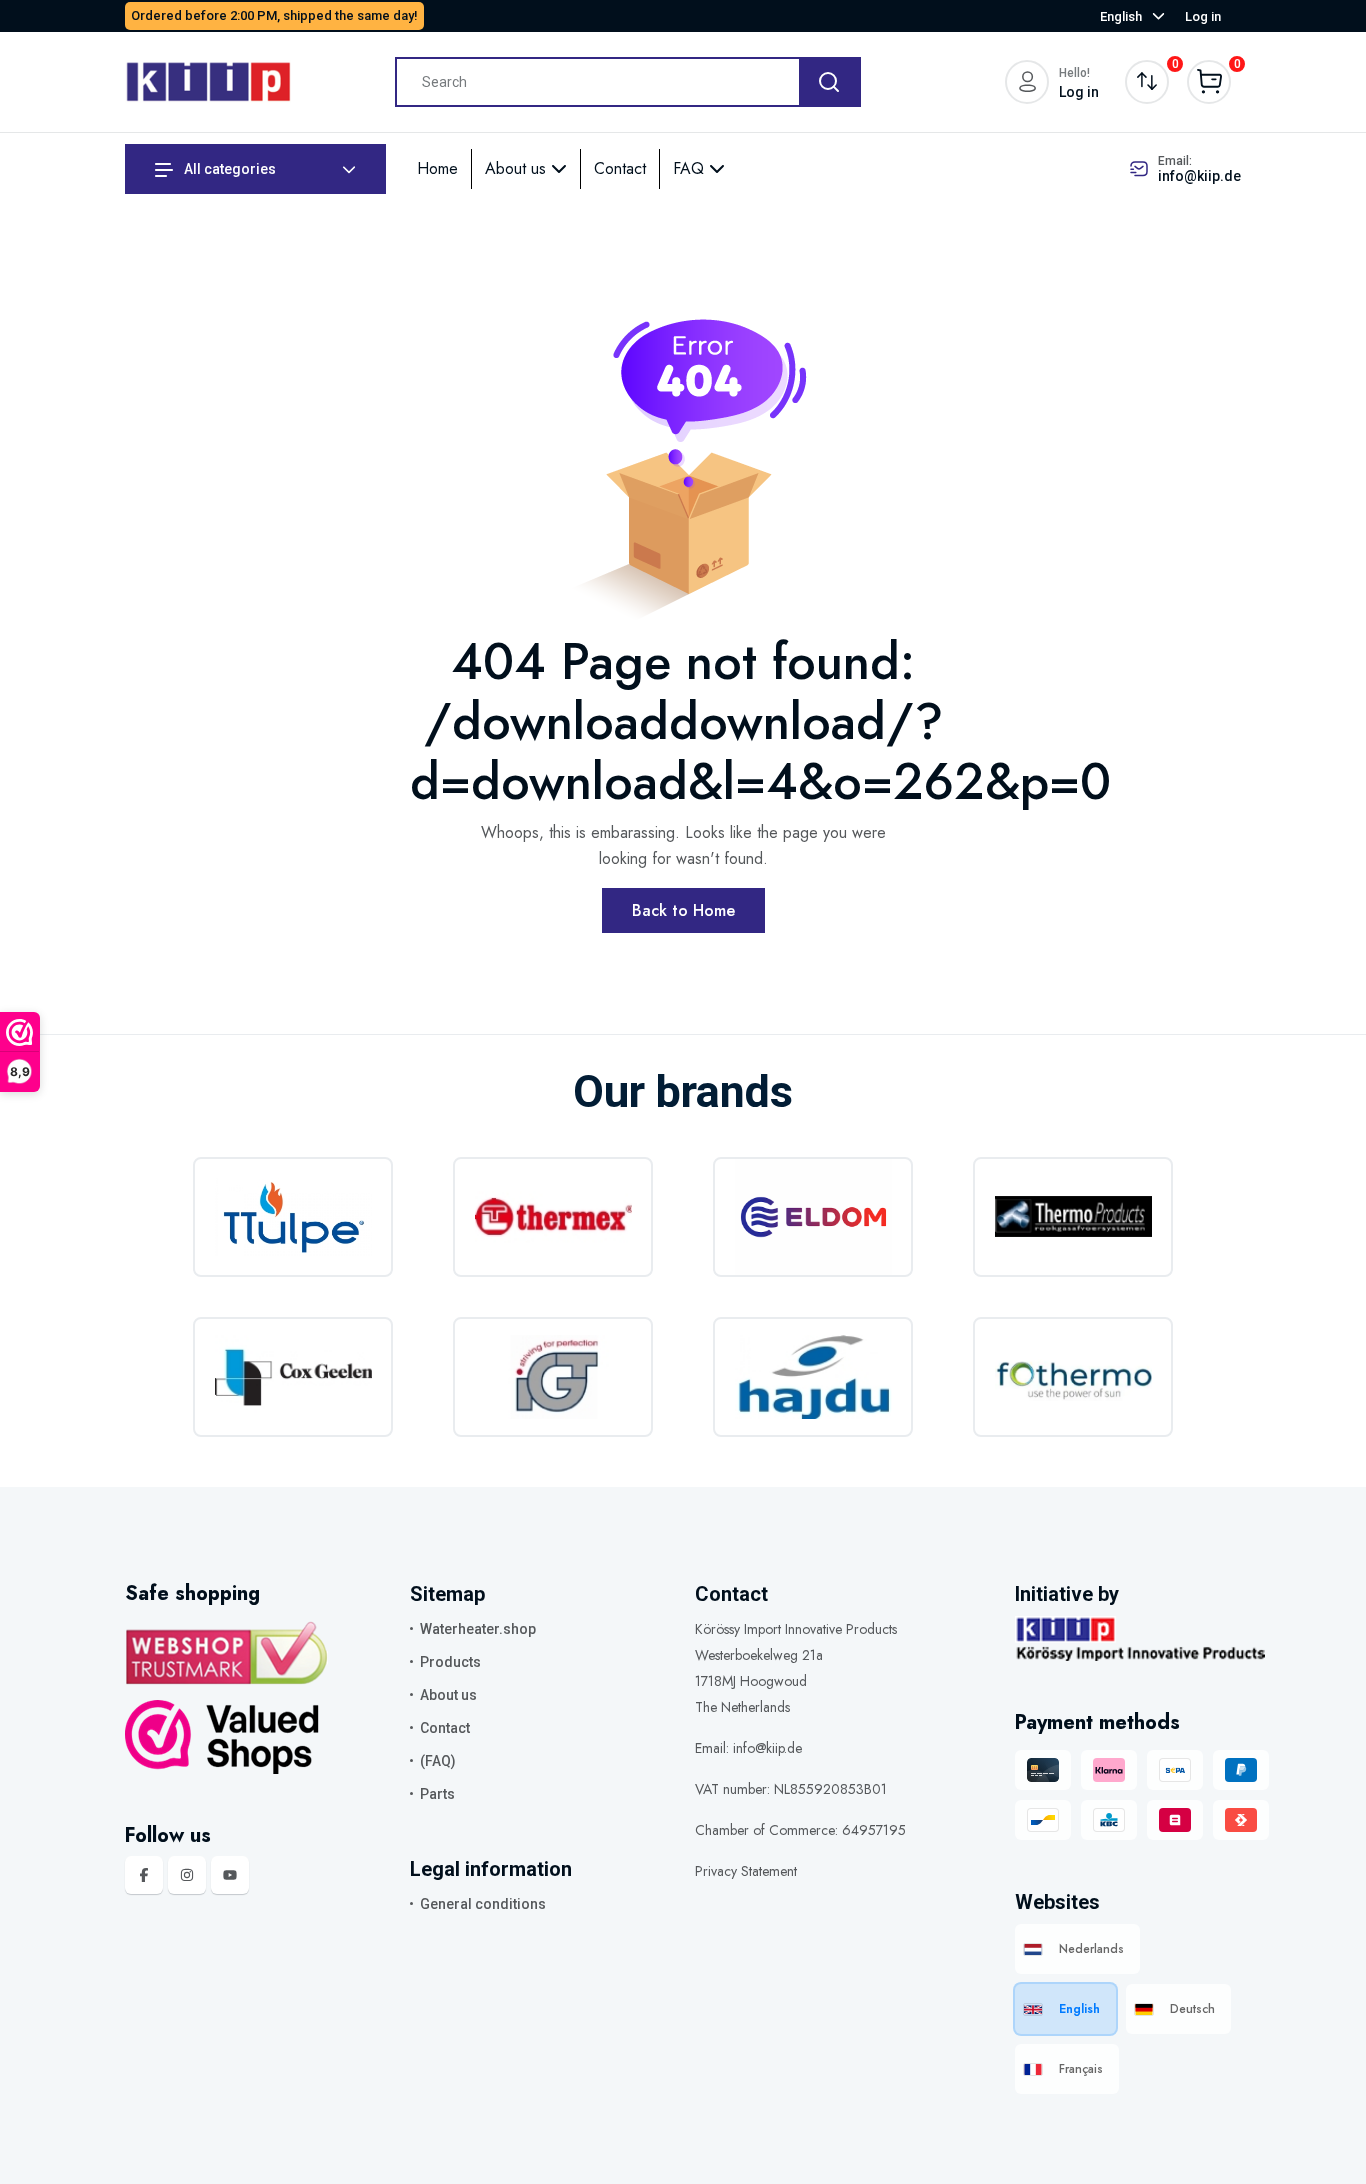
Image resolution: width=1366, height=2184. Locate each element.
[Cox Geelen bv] (293, 1377)
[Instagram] (187, 1875)
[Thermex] (553, 1217)
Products (450, 1662)
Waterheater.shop (478, 1629)
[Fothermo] (1073, 1377)
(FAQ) (438, 1761)
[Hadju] (813, 1377)
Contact (620, 168)
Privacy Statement (746, 1871)
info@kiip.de (1199, 176)
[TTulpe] (293, 1217)
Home (437, 168)
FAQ (691, 168)
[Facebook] (144, 1875)
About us (518, 168)
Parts (437, 1794)
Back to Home (683, 910)
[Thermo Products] (1073, 1217)
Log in (1203, 16)
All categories (228, 169)
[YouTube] (230, 1875)
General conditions (483, 1904)
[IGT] (553, 1377)
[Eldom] (813, 1217)
